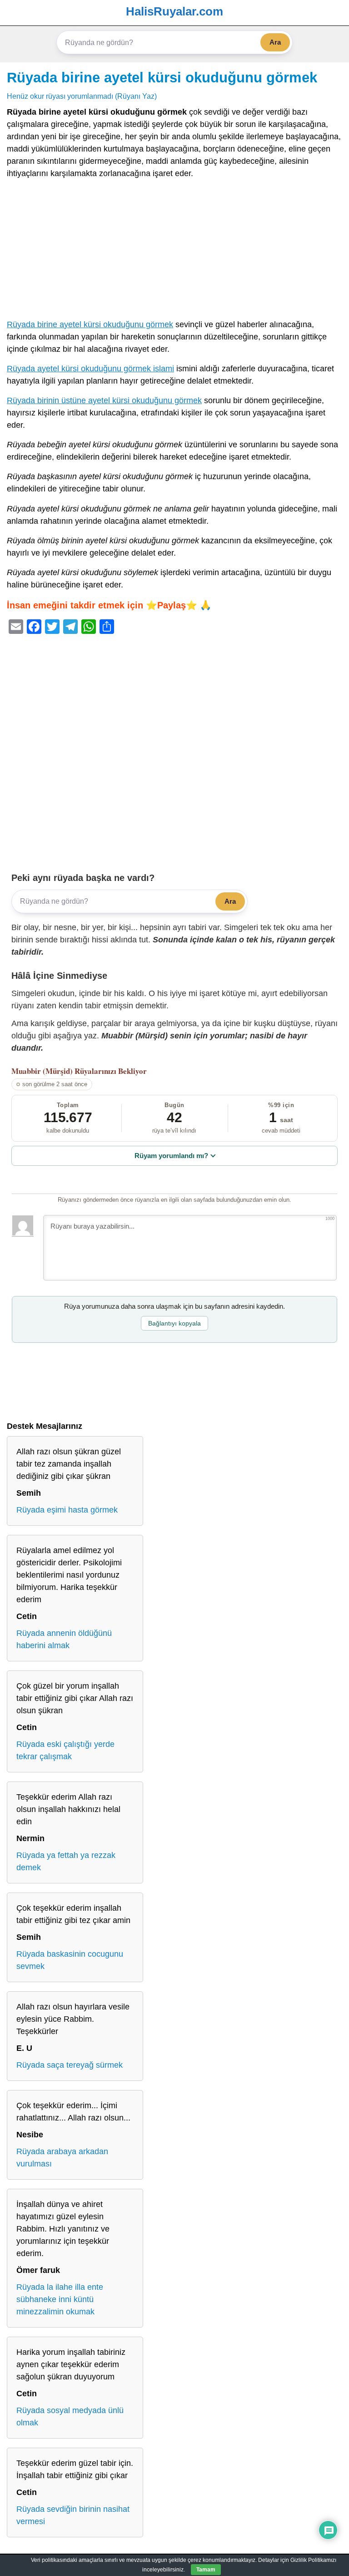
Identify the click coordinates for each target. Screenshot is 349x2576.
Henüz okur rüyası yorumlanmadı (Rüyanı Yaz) (82, 96)
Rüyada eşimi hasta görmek (67, 1510)
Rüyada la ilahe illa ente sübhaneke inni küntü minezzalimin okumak (60, 2299)
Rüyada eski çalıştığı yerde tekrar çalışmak (65, 1750)
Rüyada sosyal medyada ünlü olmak (70, 2417)
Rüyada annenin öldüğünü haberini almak (64, 1639)
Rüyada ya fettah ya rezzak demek (66, 1861)
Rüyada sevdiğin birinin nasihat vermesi (73, 2515)
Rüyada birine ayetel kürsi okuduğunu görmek (162, 77)
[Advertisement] (174, 251)
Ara (275, 42)
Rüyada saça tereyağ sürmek (70, 2065)
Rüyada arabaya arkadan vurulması (62, 2158)
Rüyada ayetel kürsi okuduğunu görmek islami (90, 369)
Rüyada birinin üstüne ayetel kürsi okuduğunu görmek (104, 400)
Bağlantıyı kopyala (174, 1323)
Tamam (206, 2570)
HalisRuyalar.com (174, 11)
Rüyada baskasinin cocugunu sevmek (70, 1960)
